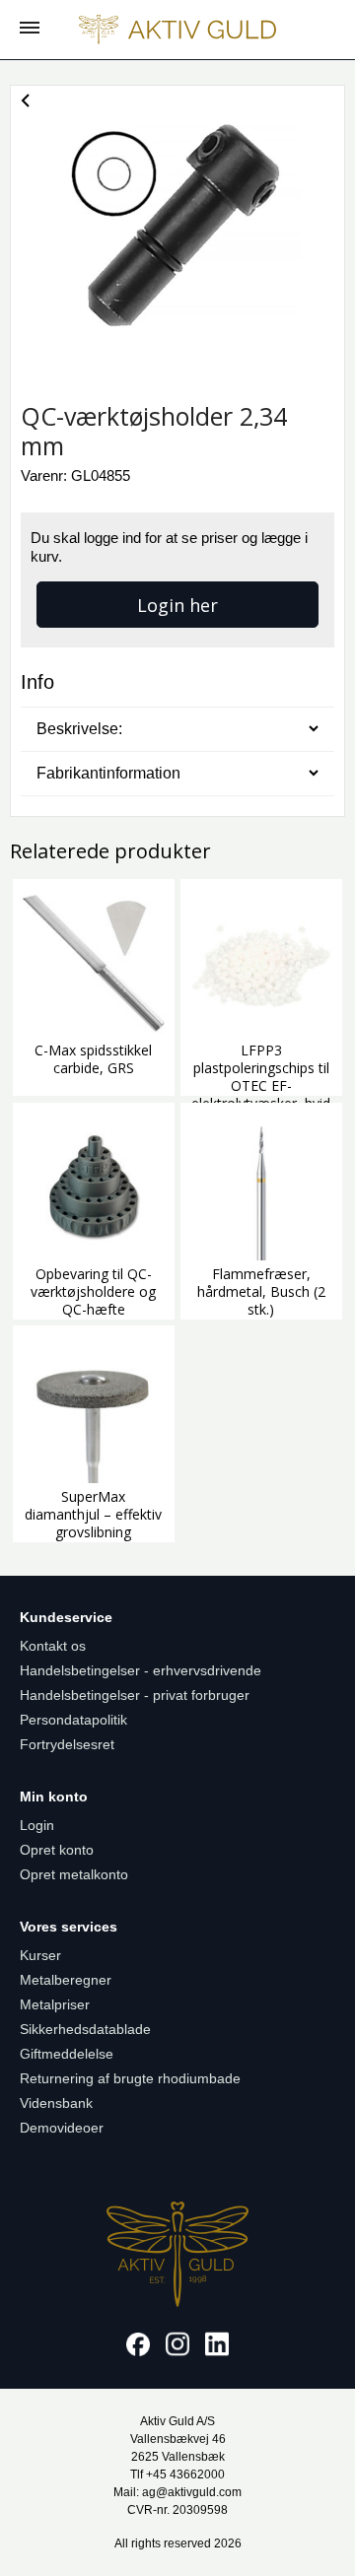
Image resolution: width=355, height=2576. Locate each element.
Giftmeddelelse (67, 2054)
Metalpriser (55, 2004)
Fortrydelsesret (67, 1744)
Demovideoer (62, 2128)
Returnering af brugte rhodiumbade (130, 2078)
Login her (177, 605)
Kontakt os (53, 1646)
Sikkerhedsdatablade (85, 2029)
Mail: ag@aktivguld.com (177, 2492)
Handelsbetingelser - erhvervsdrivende (141, 1670)
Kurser (40, 1955)
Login (37, 1825)
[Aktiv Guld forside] (177, 30)
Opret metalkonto (74, 1874)
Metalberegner (66, 1980)
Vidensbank (56, 2103)
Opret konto (57, 1850)
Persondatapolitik (73, 1720)
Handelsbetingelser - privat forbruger (135, 1695)
